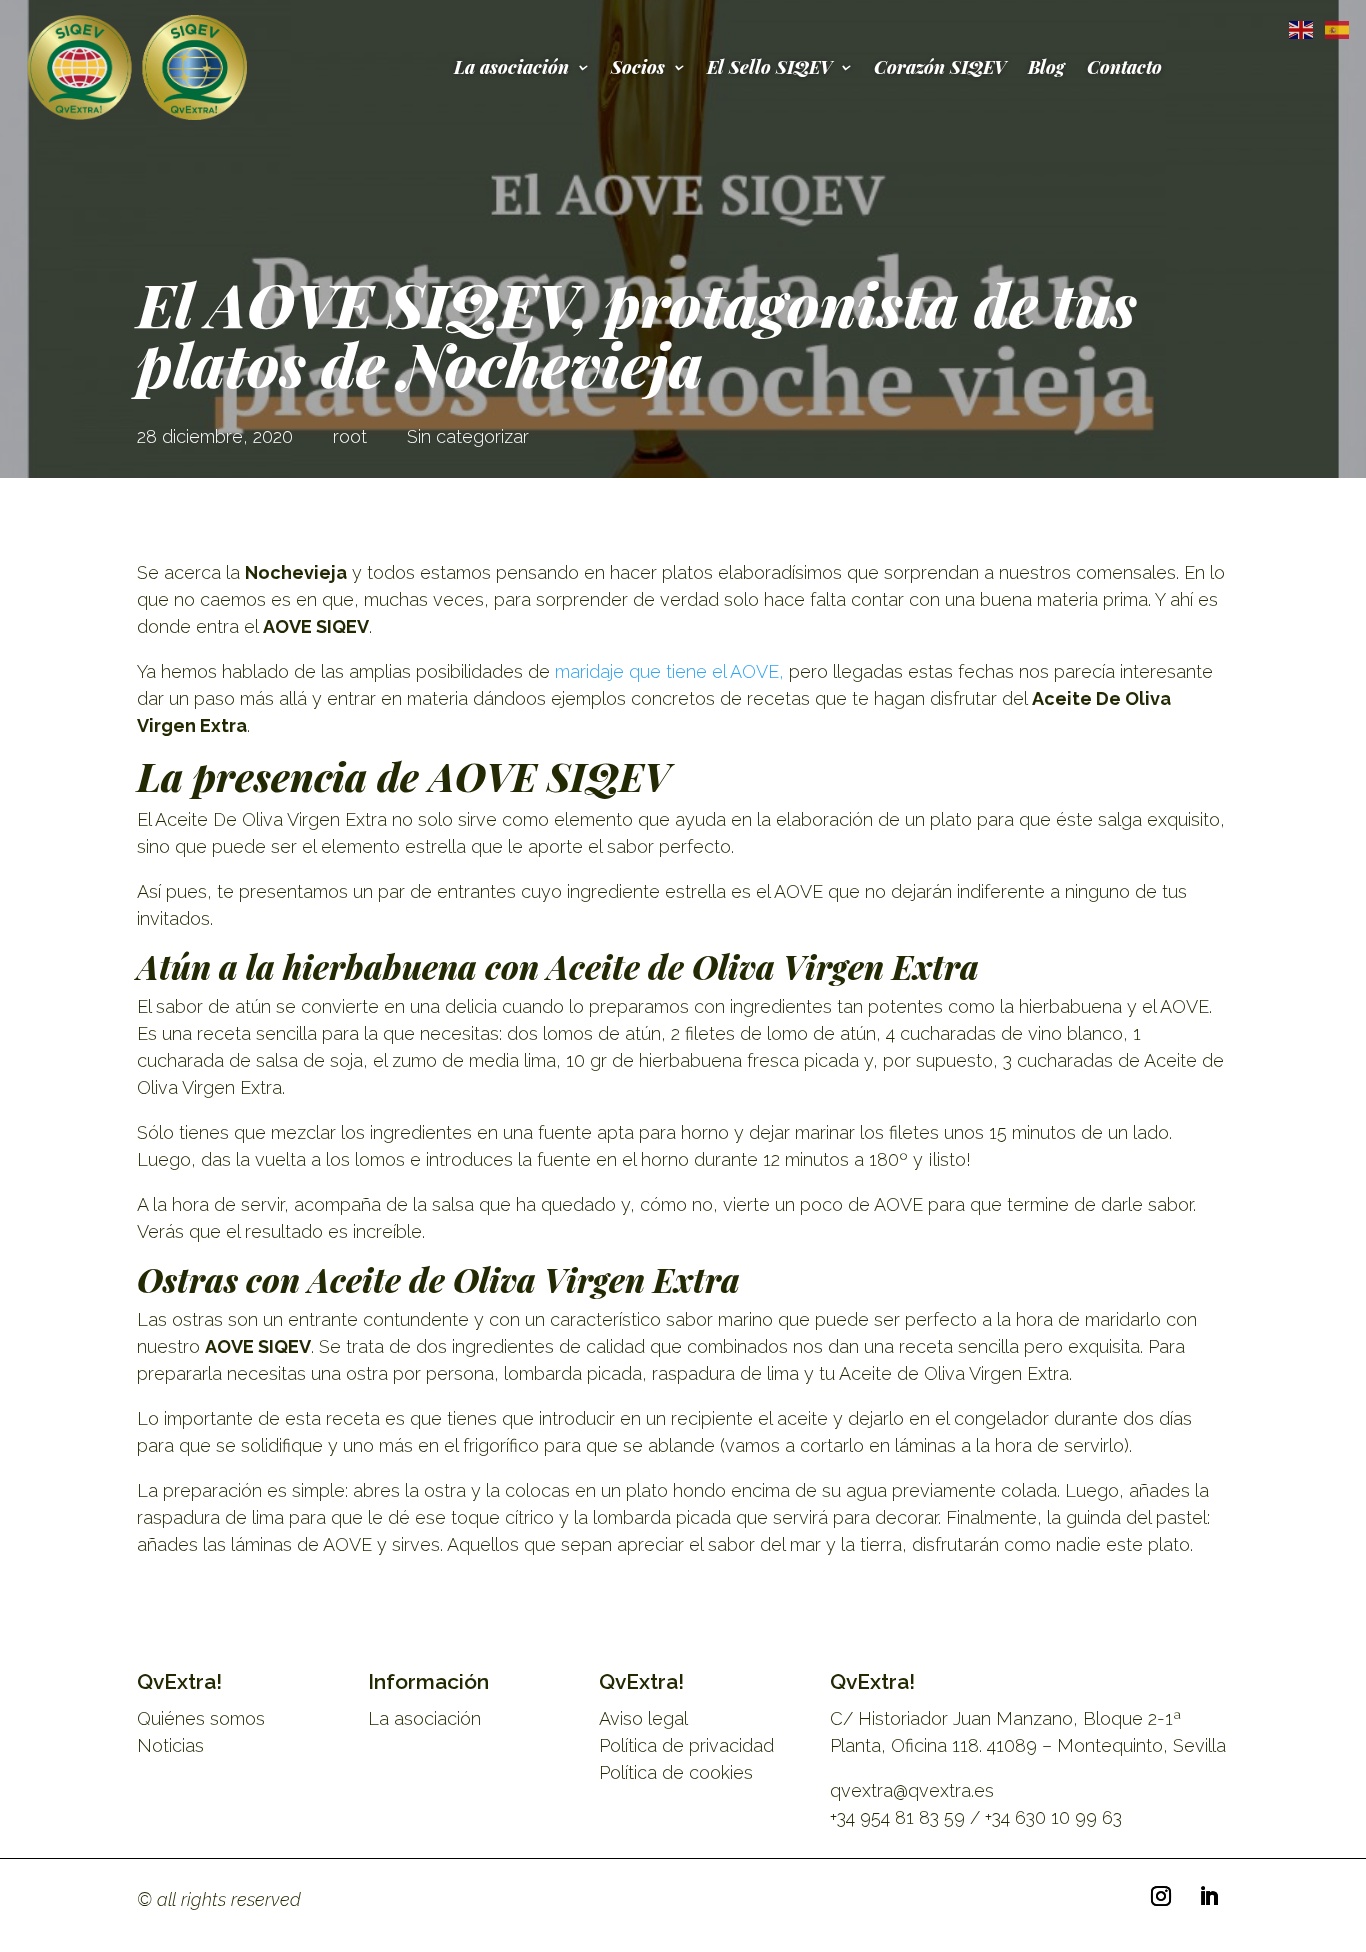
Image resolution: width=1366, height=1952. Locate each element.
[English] (1297, 28)
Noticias (170, 1745)
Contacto (1124, 67)
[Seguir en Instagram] (1161, 1896)
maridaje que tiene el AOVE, (669, 671)
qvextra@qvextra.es (912, 1790)
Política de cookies (676, 1772)
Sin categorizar (468, 436)
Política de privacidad (686, 1745)
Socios (638, 67)
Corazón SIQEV (940, 67)
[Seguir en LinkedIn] (1209, 1896)
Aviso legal (643, 1718)
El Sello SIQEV (769, 67)
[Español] (1333, 28)
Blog (1046, 67)
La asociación (511, 67)
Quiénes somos (201, 1718)
